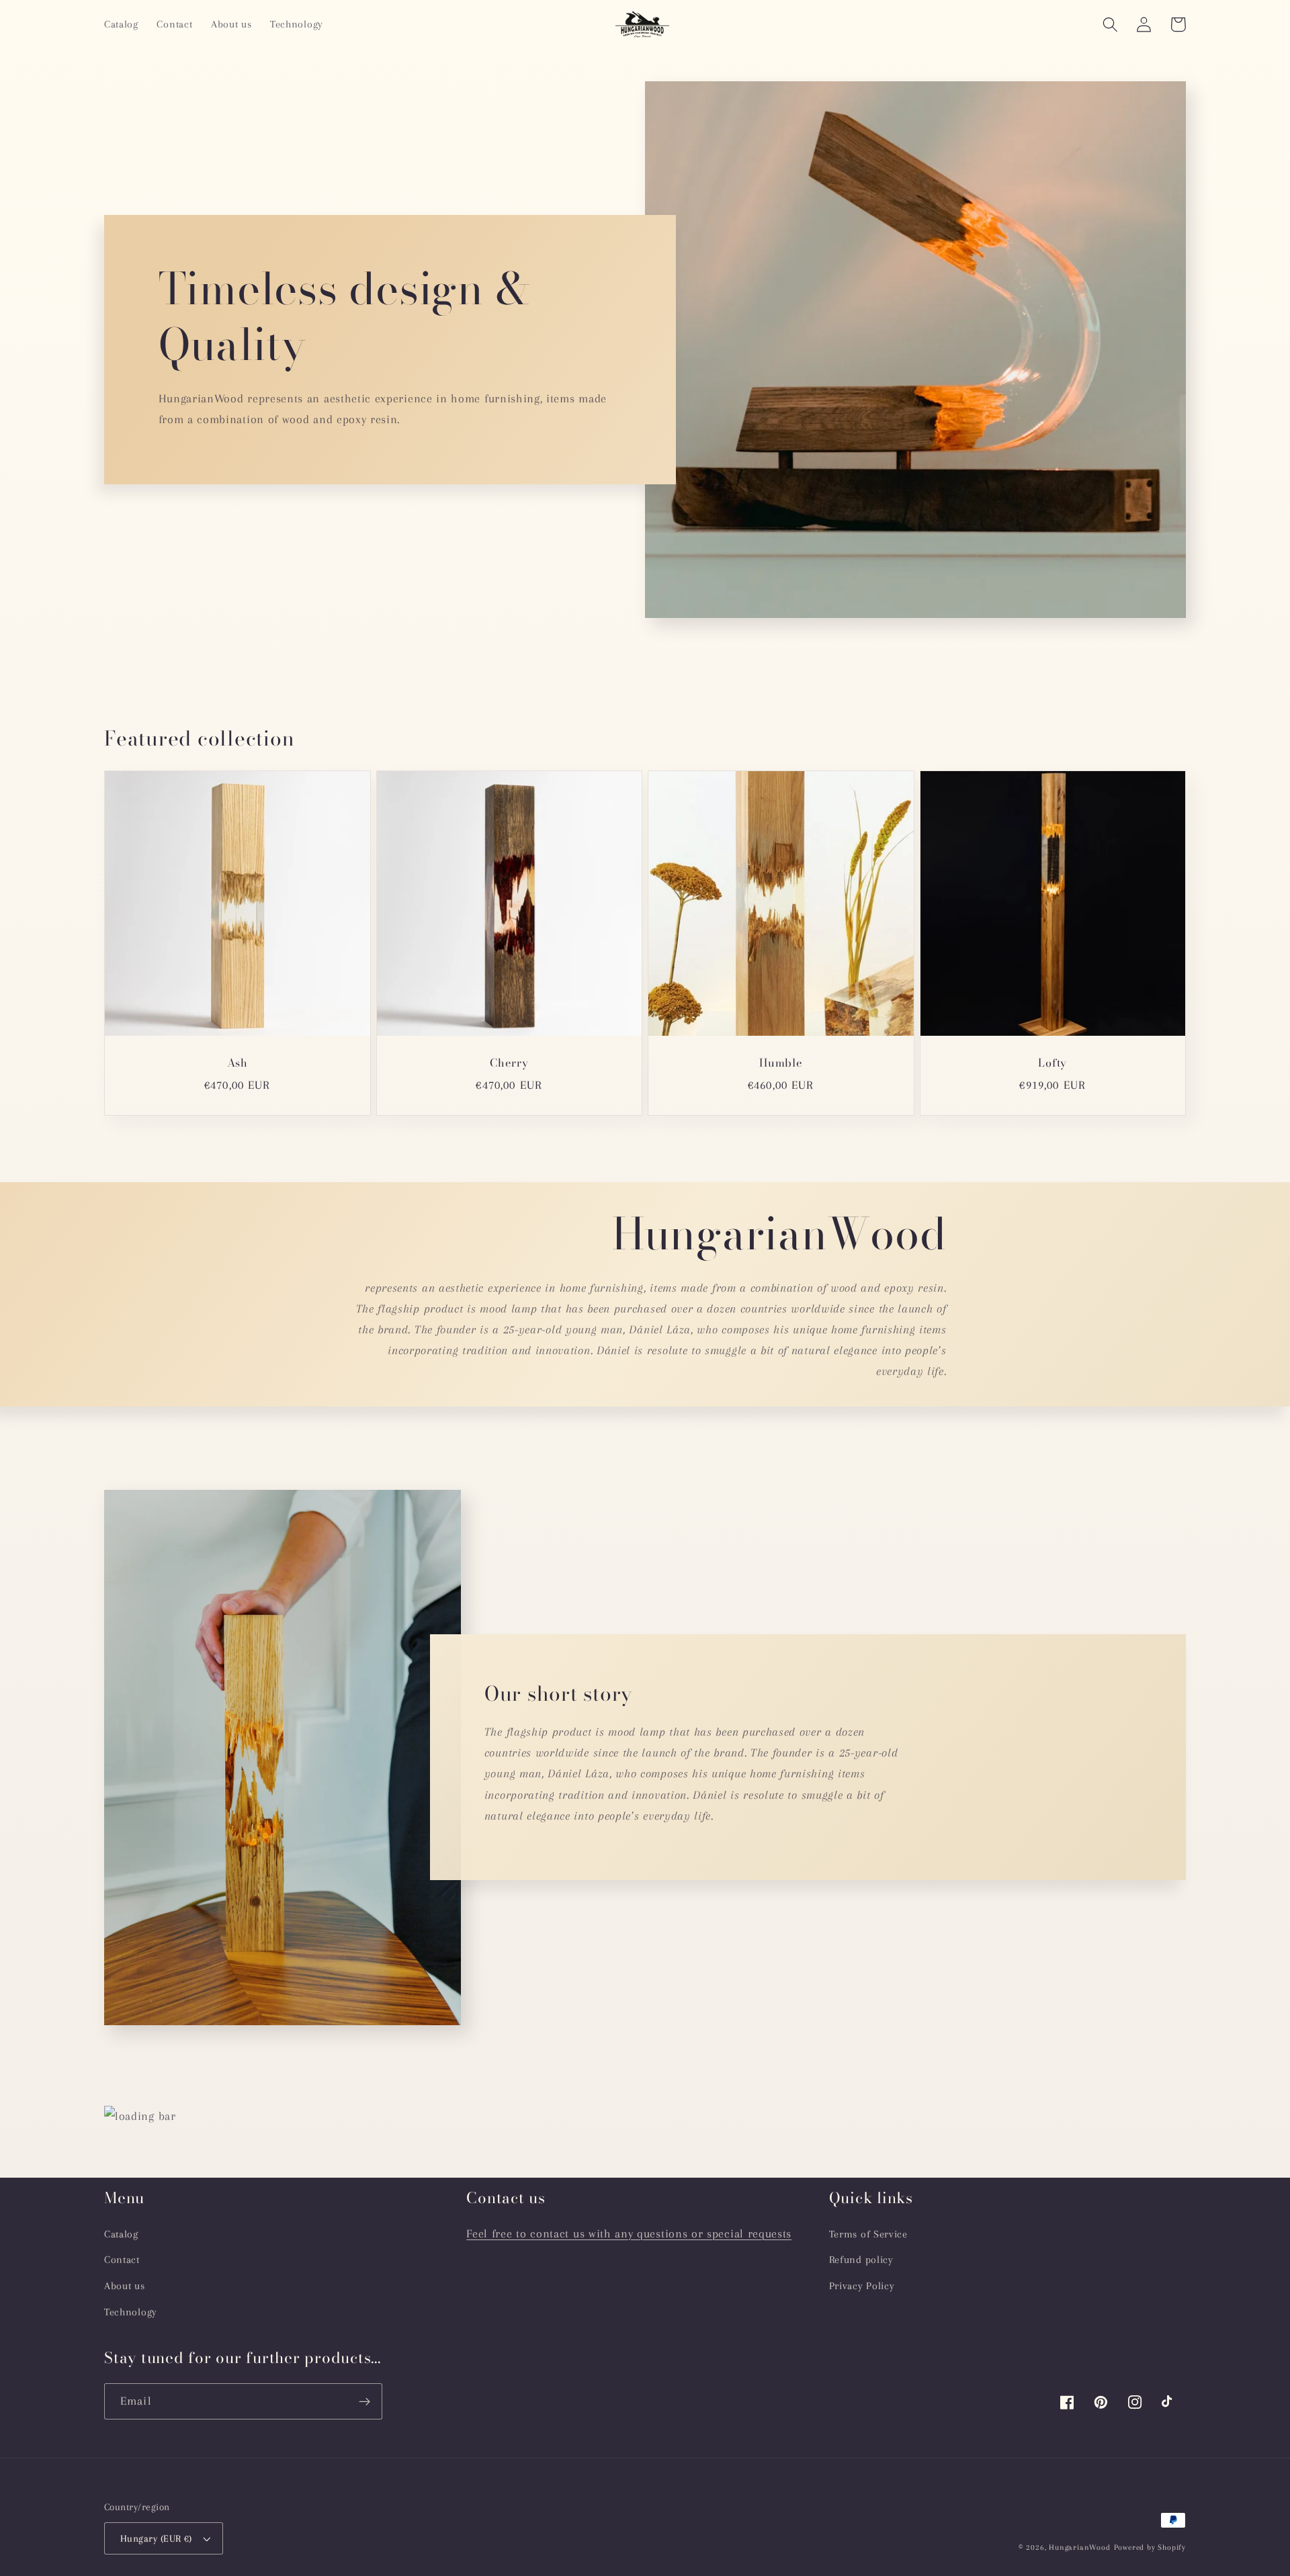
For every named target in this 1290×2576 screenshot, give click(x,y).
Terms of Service (868, 2234)
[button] (1110, 25)
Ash (238, 1064)
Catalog (121, 2234)
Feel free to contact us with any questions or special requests (629, 2233)
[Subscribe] (364, 2401)
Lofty (1052, 1064)
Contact (122, 2260)
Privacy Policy (862, 2286)
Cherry (509, 1064)
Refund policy (861, 2260)
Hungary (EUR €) (156, 2538)
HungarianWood (1079, 2547)
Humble (781, 1064)
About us (125, 2286)
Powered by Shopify (1150, 2547)
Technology (131, 2312)
